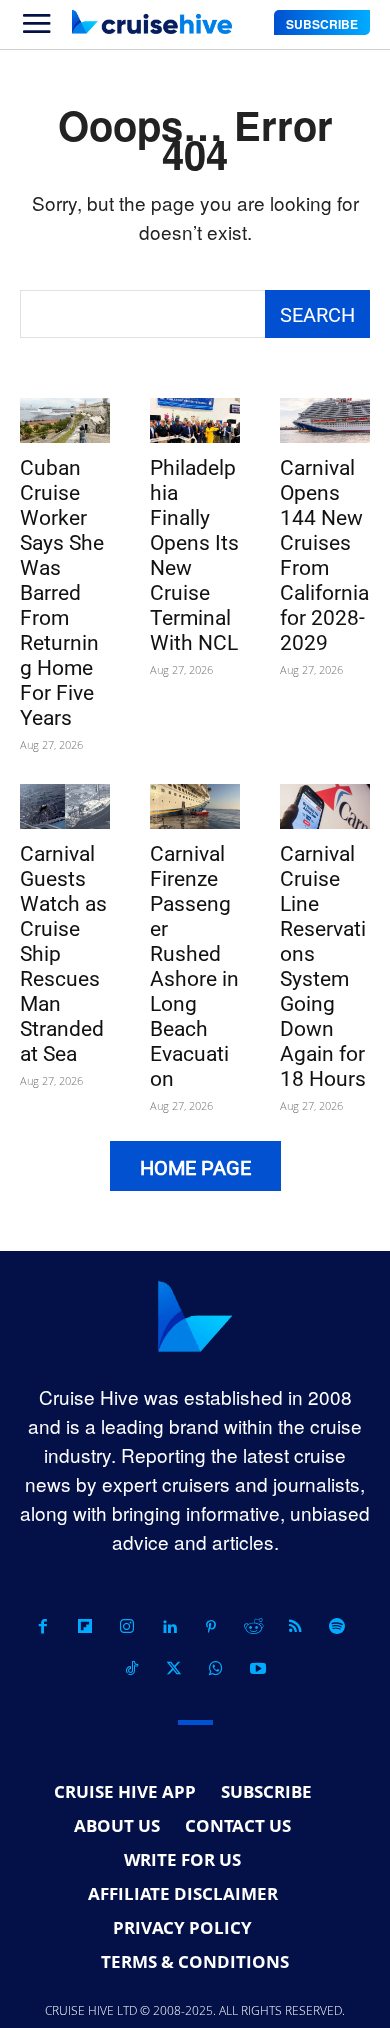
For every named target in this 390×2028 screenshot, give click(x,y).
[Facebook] (43, 1627)
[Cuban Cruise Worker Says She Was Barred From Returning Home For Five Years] (65, 420)
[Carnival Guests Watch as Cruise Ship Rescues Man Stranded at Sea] (65, 806)
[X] (174, 1669)
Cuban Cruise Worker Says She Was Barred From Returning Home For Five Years (62, 593)
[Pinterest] (211, 1627)
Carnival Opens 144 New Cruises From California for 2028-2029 (324, 555)
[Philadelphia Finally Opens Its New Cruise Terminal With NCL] (195, 420)
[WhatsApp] (216, 1669)
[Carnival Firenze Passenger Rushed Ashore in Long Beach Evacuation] (195, 806)
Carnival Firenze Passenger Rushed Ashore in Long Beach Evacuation (194, 966)
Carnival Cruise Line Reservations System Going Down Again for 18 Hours (323, 966)
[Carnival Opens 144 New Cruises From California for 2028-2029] (325, 420)
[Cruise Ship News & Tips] (152, 22)
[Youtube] (258, 1669)
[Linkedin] (169, 1627)
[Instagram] (127, 1627)
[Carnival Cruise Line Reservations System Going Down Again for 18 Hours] (325, 806)
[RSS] (295, 1627)
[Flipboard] (85, 1627)
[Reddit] (253, 1627)
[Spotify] (337, 1627)
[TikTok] (132, 1669)
